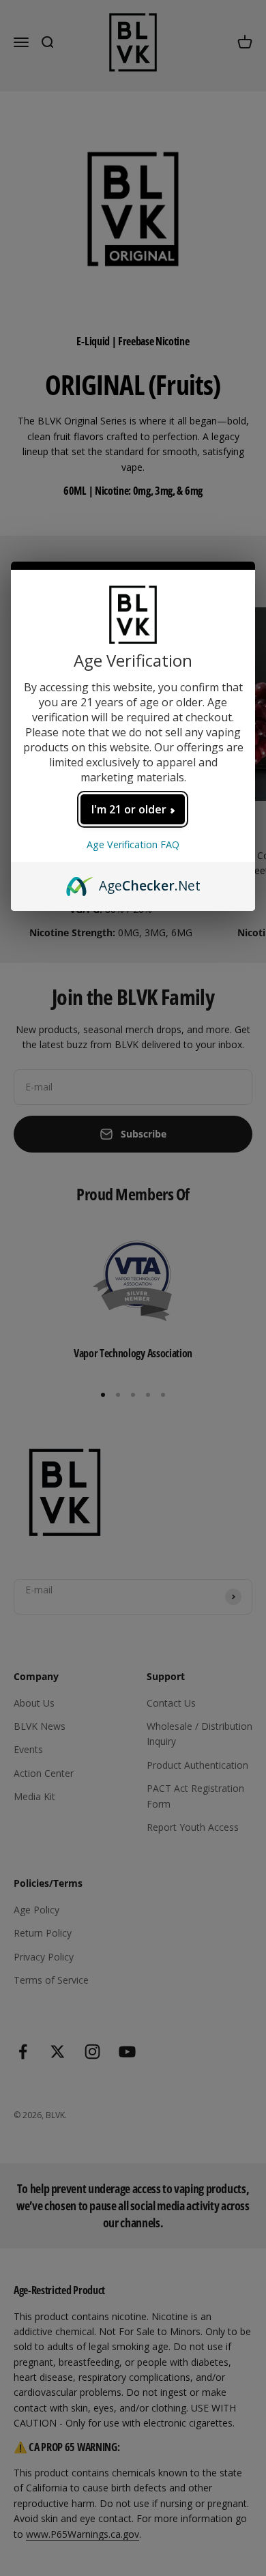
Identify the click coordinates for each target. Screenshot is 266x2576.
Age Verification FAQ (133, 844)
